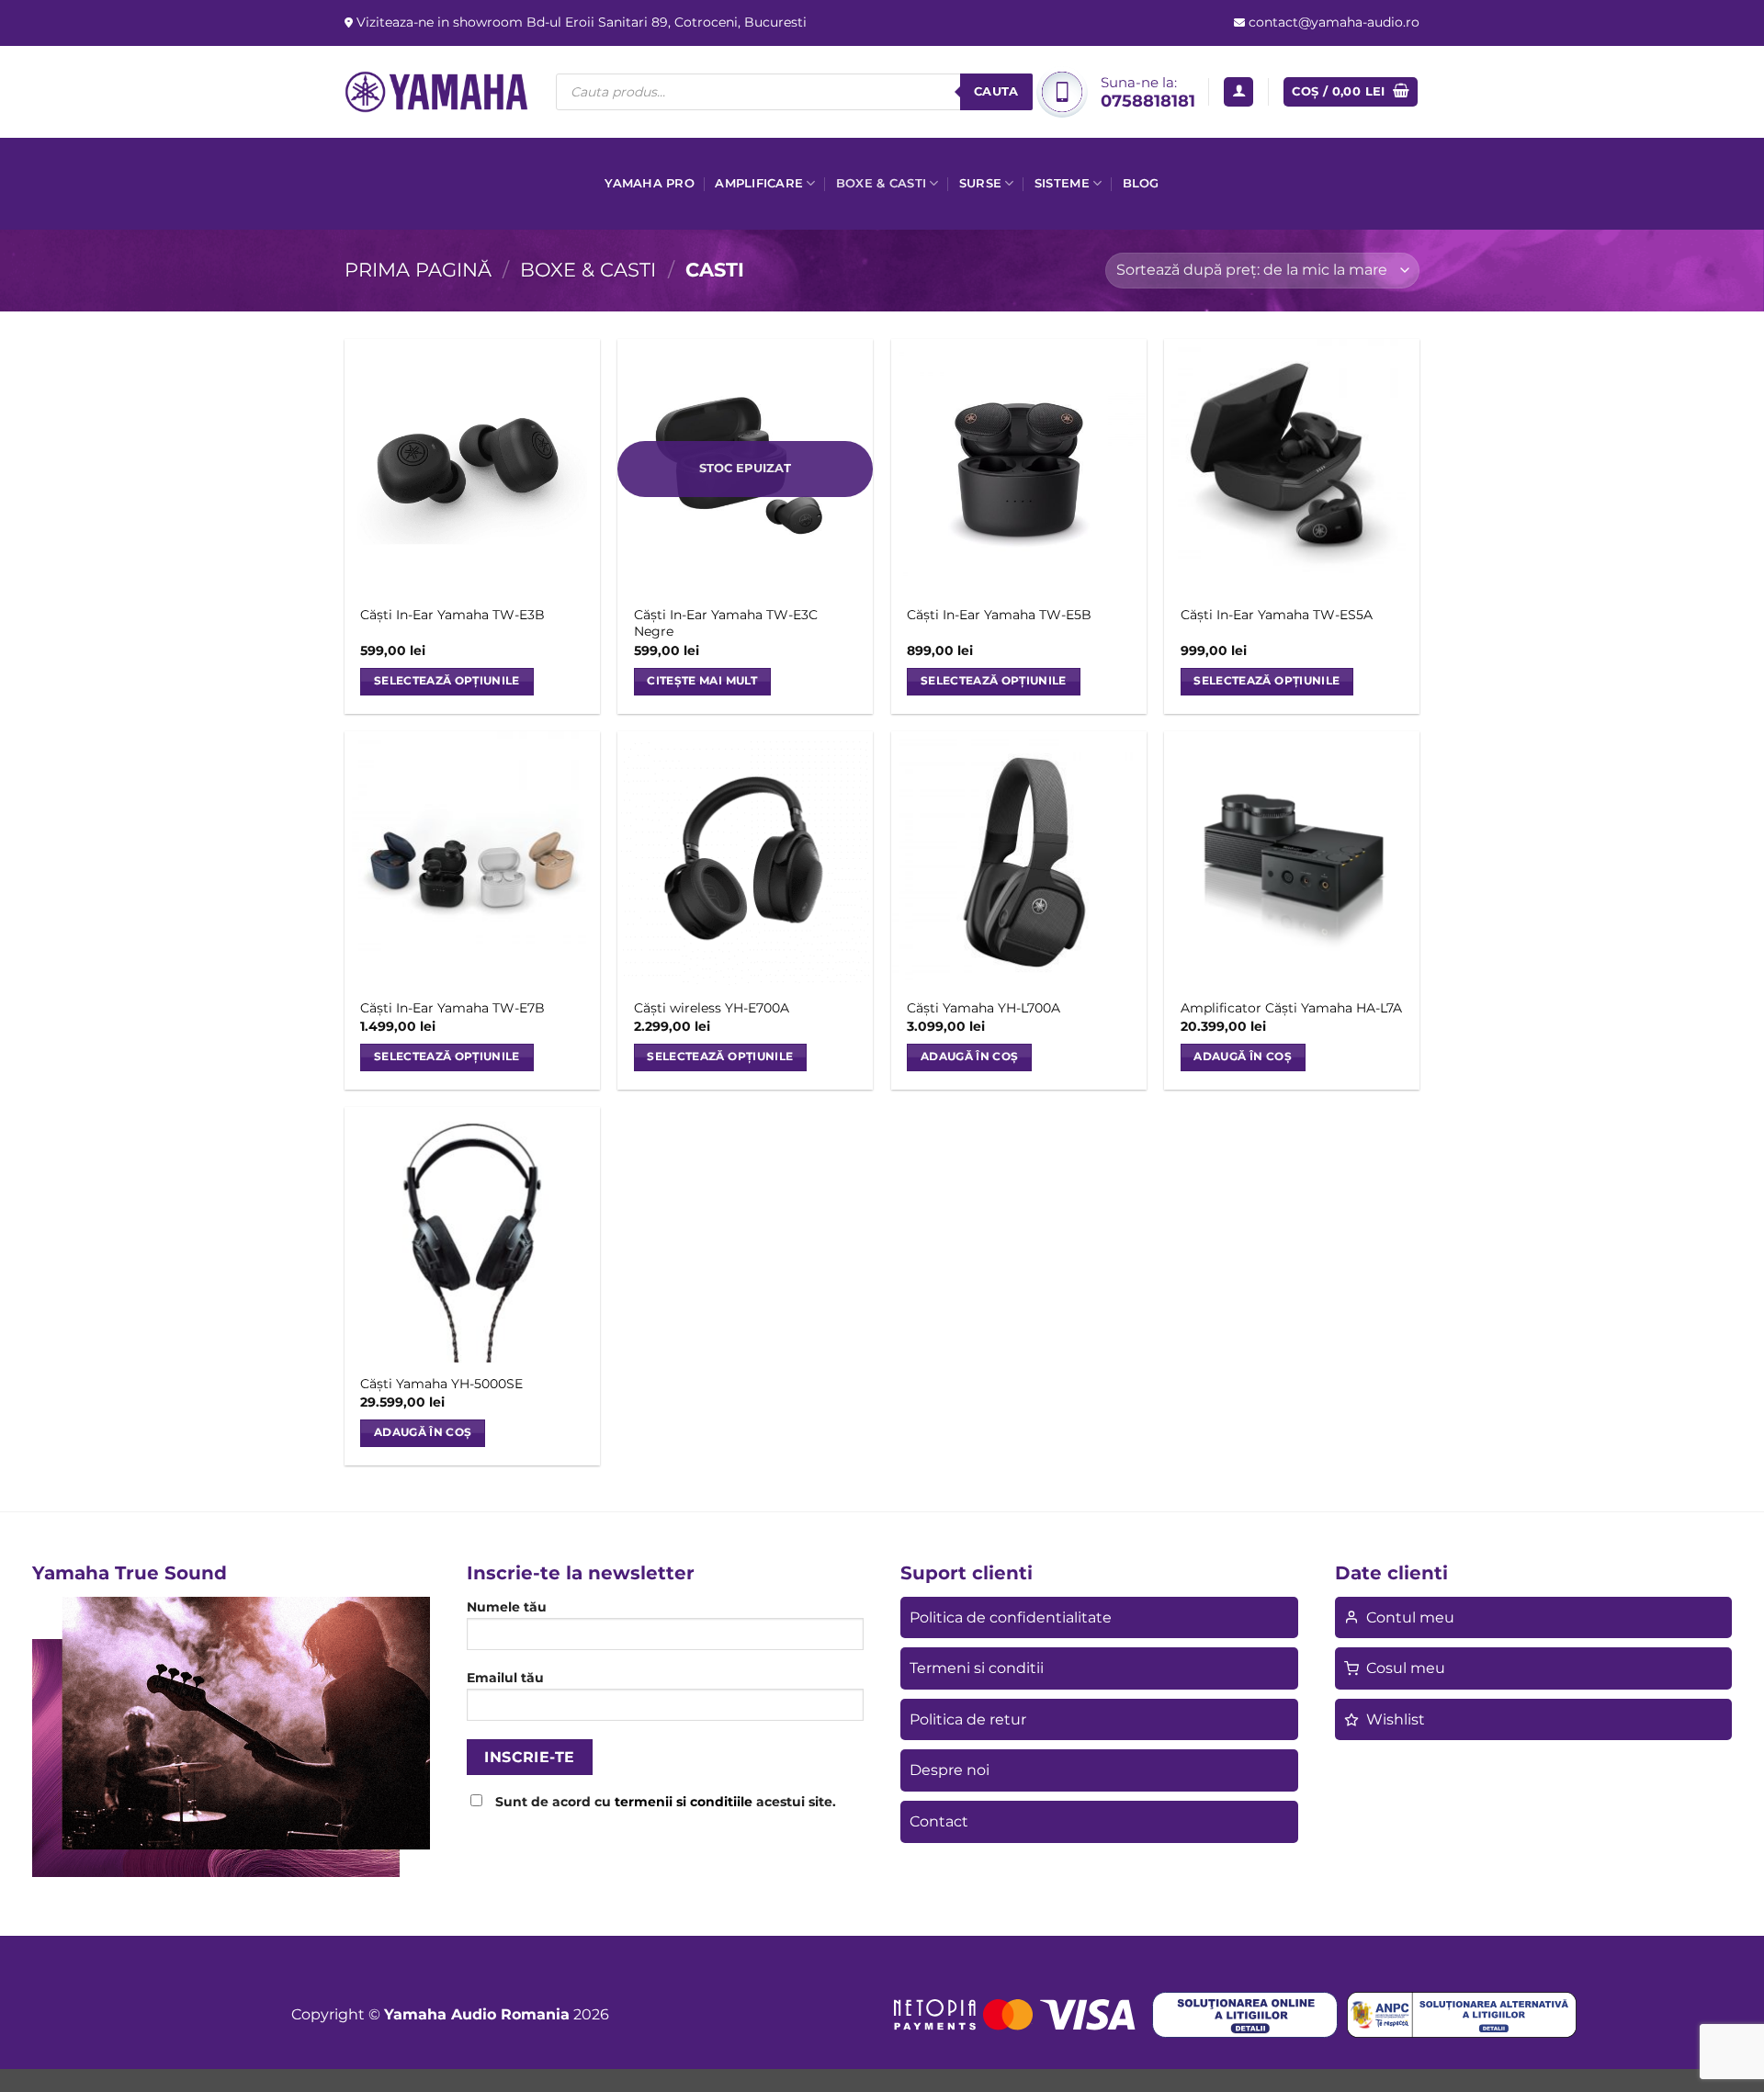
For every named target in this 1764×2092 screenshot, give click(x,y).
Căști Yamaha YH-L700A (984, 1008)
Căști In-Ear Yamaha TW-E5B (999, 615)
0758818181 (1148, 101)
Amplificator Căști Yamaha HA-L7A (1291, 1008)
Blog (1141, 183)
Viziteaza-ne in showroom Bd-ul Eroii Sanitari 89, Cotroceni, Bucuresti (580, 22)
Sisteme (1062, 183)
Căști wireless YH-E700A (712, 1008)
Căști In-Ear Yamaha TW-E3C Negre (726, 623)
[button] (1238, 92)
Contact (939, 1821)
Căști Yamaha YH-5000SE (441, 1384)
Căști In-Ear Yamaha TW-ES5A (1277, 615)
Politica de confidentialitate (1011, 1617)
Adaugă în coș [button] (970, 1057)
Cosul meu (1406, 1668)
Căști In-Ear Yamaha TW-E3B (452, 615)
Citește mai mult (702, 681)
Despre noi (950, 1770)
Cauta (996, 91)
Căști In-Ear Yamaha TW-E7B (452, 1008)
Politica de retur (968, 1719)
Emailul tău (505, 1678)
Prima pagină (418, 270)
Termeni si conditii (977, 1668)
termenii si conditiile (684, 1802)
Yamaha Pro (650, 183)
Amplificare (759, 183)
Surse (980, 183)
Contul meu (1410, 1617)
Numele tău (507, 1607)
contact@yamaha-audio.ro (1332, 22)
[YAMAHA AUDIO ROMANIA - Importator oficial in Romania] (436, 91)
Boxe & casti (881, 183)
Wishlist (1396, 1719)
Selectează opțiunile (447, 681)
